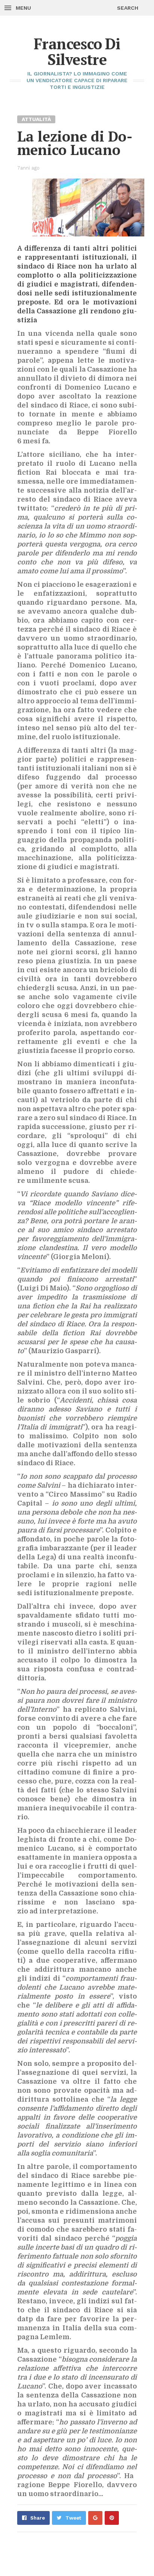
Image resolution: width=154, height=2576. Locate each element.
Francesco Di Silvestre (77, 51)
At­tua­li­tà (36, 119)
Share (38, 2518)
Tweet (73, 2518)
